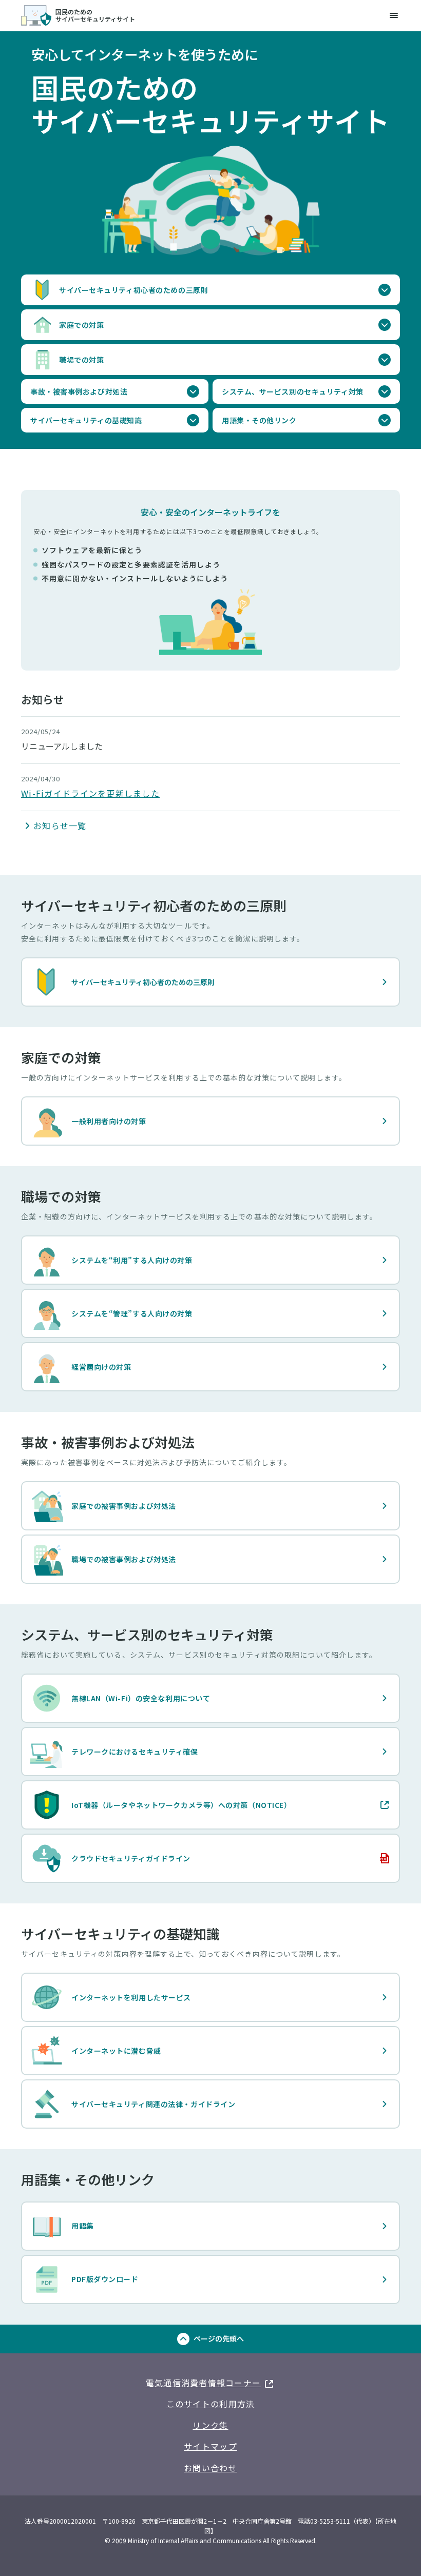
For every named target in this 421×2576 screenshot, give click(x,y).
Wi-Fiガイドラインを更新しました (90, 793)
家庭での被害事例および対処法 (124, 1506)
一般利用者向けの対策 (109, 1121)
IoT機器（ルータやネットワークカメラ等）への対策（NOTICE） (160, 1807)
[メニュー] (394, 15)
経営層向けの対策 (101, 1367)
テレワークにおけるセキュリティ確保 (135, 1752)
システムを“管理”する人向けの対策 (132, 1313)
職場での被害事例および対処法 (124, 1559)
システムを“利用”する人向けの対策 (132, 1260)
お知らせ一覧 (60, 825)
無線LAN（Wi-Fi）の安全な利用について (141, 1698)
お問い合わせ (210, 2468)
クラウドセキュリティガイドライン (110, 1861)
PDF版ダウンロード (105, 2279)
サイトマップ (210, 2446)
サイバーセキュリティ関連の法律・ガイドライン (153, 2104)
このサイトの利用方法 (211, 2404)
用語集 (83, 2226)
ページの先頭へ (219, 2338)
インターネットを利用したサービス (131, 1997)
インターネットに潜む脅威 (116, 2051)
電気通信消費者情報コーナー (211, 2381)
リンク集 (210, 2425)
